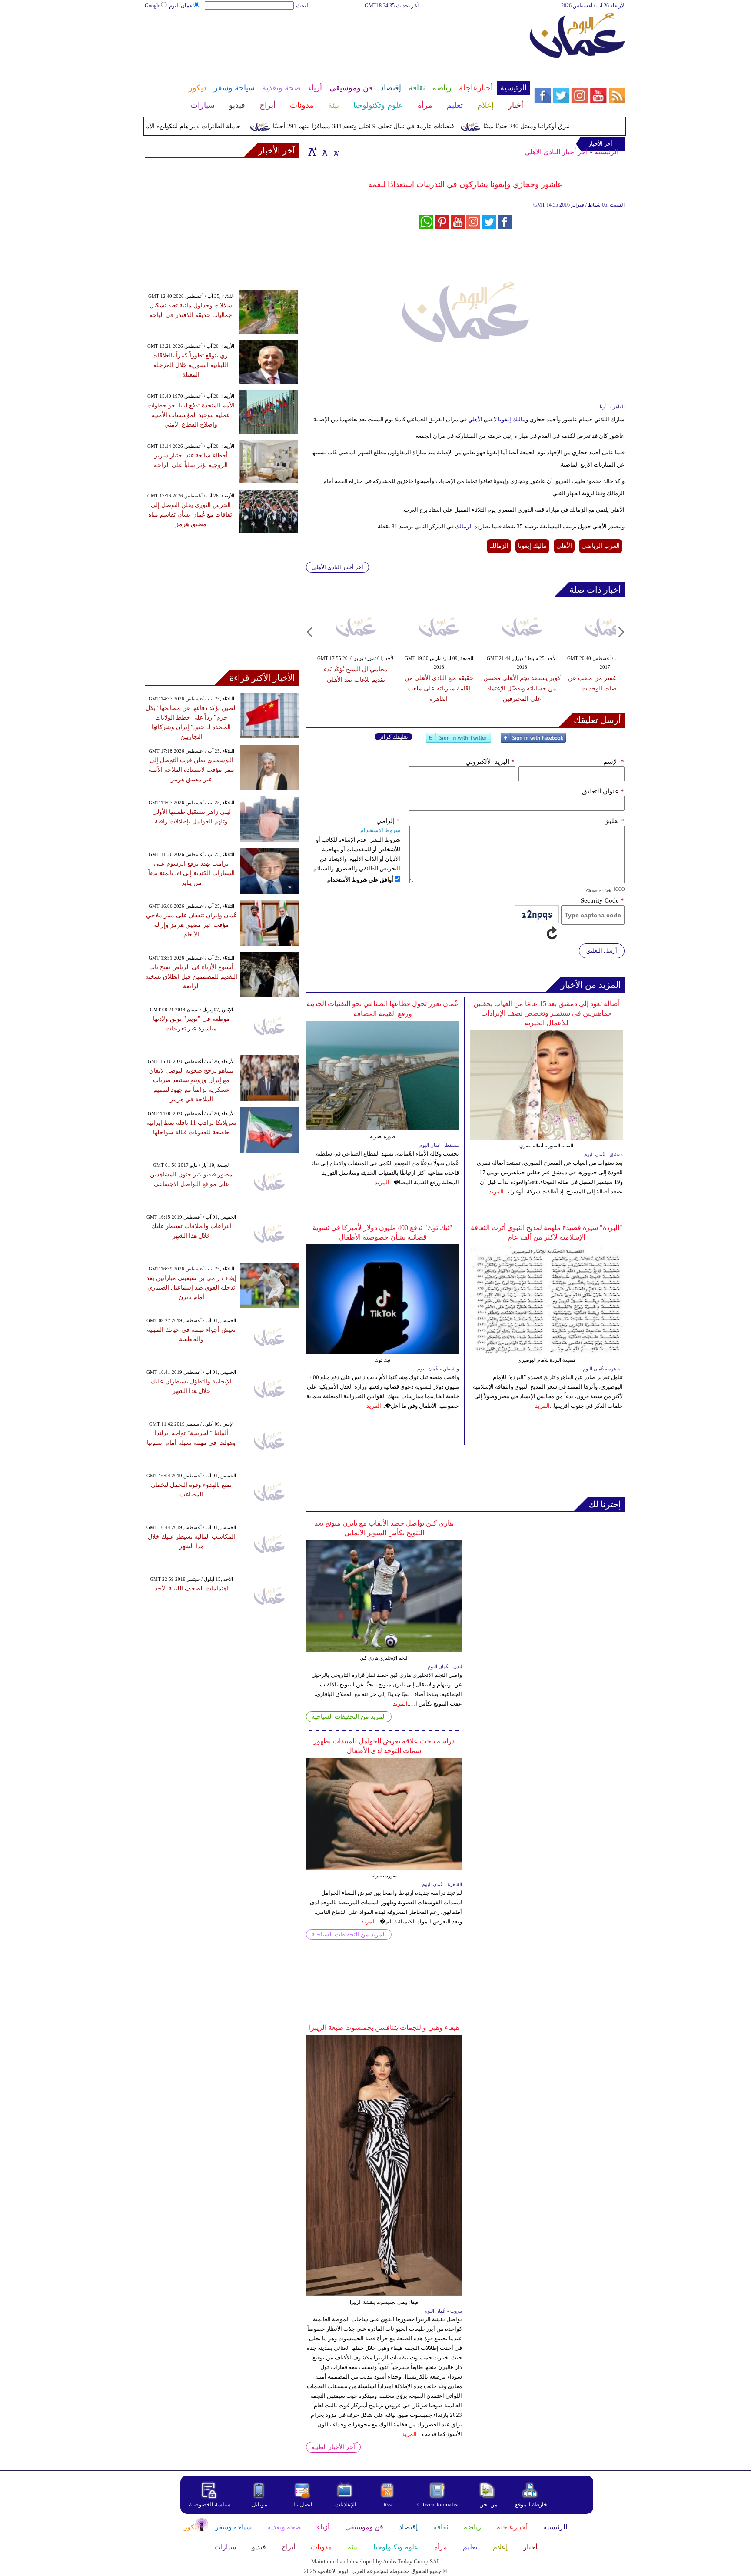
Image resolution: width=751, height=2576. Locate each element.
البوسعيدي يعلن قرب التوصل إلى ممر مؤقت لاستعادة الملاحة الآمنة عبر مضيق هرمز (191, 770)
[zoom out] (336, 152)
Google (152, 6)
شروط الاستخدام (380, 830)
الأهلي (475, 419)
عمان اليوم (181, 6)
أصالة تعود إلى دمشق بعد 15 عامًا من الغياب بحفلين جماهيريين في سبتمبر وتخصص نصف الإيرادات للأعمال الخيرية (547, 1013)
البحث (303, 6)
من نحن (488, 2504)
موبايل (260, 2504)
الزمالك (463, 526)
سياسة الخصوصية (210, 2504)
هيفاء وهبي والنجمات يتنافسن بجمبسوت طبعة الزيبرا (384, 2028)
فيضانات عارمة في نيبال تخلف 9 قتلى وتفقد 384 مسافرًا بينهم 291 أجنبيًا (397, 126)
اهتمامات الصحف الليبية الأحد (191, 1588)
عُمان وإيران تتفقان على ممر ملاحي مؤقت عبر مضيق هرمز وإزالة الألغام (191, 925)
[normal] (324, 152)
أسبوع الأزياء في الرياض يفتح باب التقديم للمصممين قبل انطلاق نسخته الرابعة (191, 977)
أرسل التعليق (602, 951)
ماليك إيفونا (511, 419)
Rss (388, 2504)
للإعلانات (346, 2504)
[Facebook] (533, 741)
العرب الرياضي (601, 546)
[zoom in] (312, 152)
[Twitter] (459, 741)
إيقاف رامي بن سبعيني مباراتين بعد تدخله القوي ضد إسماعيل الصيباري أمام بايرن (191, 1288)
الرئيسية (606, 152)
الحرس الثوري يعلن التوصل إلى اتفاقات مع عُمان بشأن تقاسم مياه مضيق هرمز (191, 515)
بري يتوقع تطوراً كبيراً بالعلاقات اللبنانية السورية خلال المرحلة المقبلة (191, 365)
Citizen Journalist (438, 2504)
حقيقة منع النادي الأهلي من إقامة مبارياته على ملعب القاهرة (439, 688)
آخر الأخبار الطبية (333, 2447)
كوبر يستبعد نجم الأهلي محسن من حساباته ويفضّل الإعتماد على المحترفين (522, 688)
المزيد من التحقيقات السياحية (349, 1717)
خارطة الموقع (531, 2504)
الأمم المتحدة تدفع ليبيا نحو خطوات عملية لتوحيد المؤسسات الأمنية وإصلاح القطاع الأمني (191, 415)
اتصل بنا (303, 2504)
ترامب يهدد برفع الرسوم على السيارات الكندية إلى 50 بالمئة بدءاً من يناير (191, 873)
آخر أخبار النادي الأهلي (556, 152)
